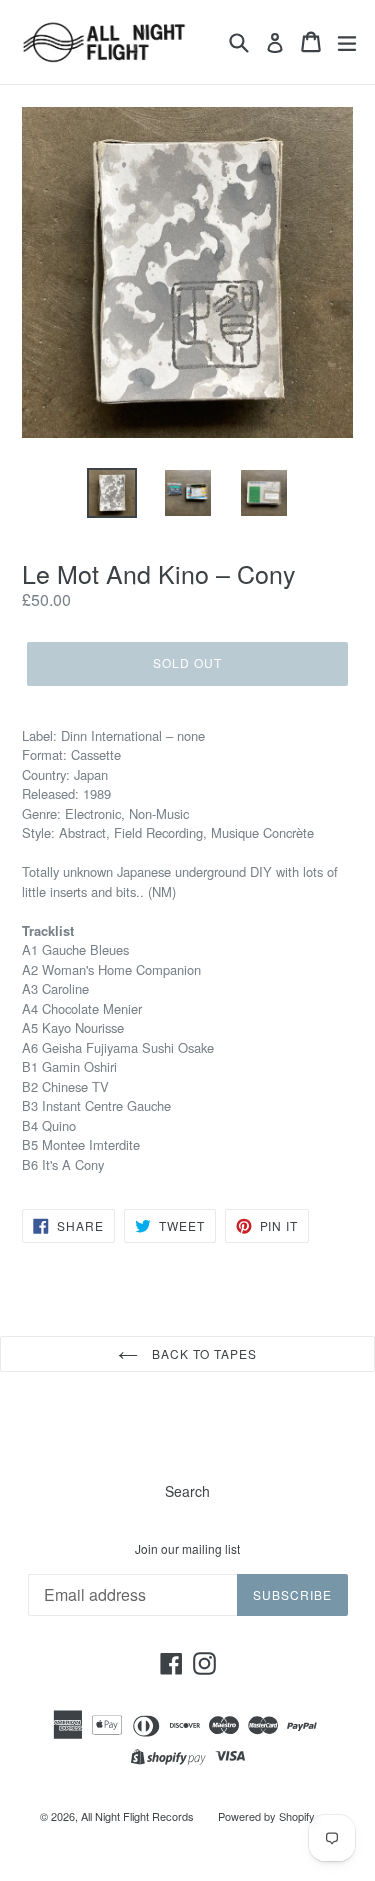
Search (187, 1491)
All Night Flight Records (137, 1816)
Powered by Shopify (266, 1816)
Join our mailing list (187, 1549)
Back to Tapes (202, 1353)
